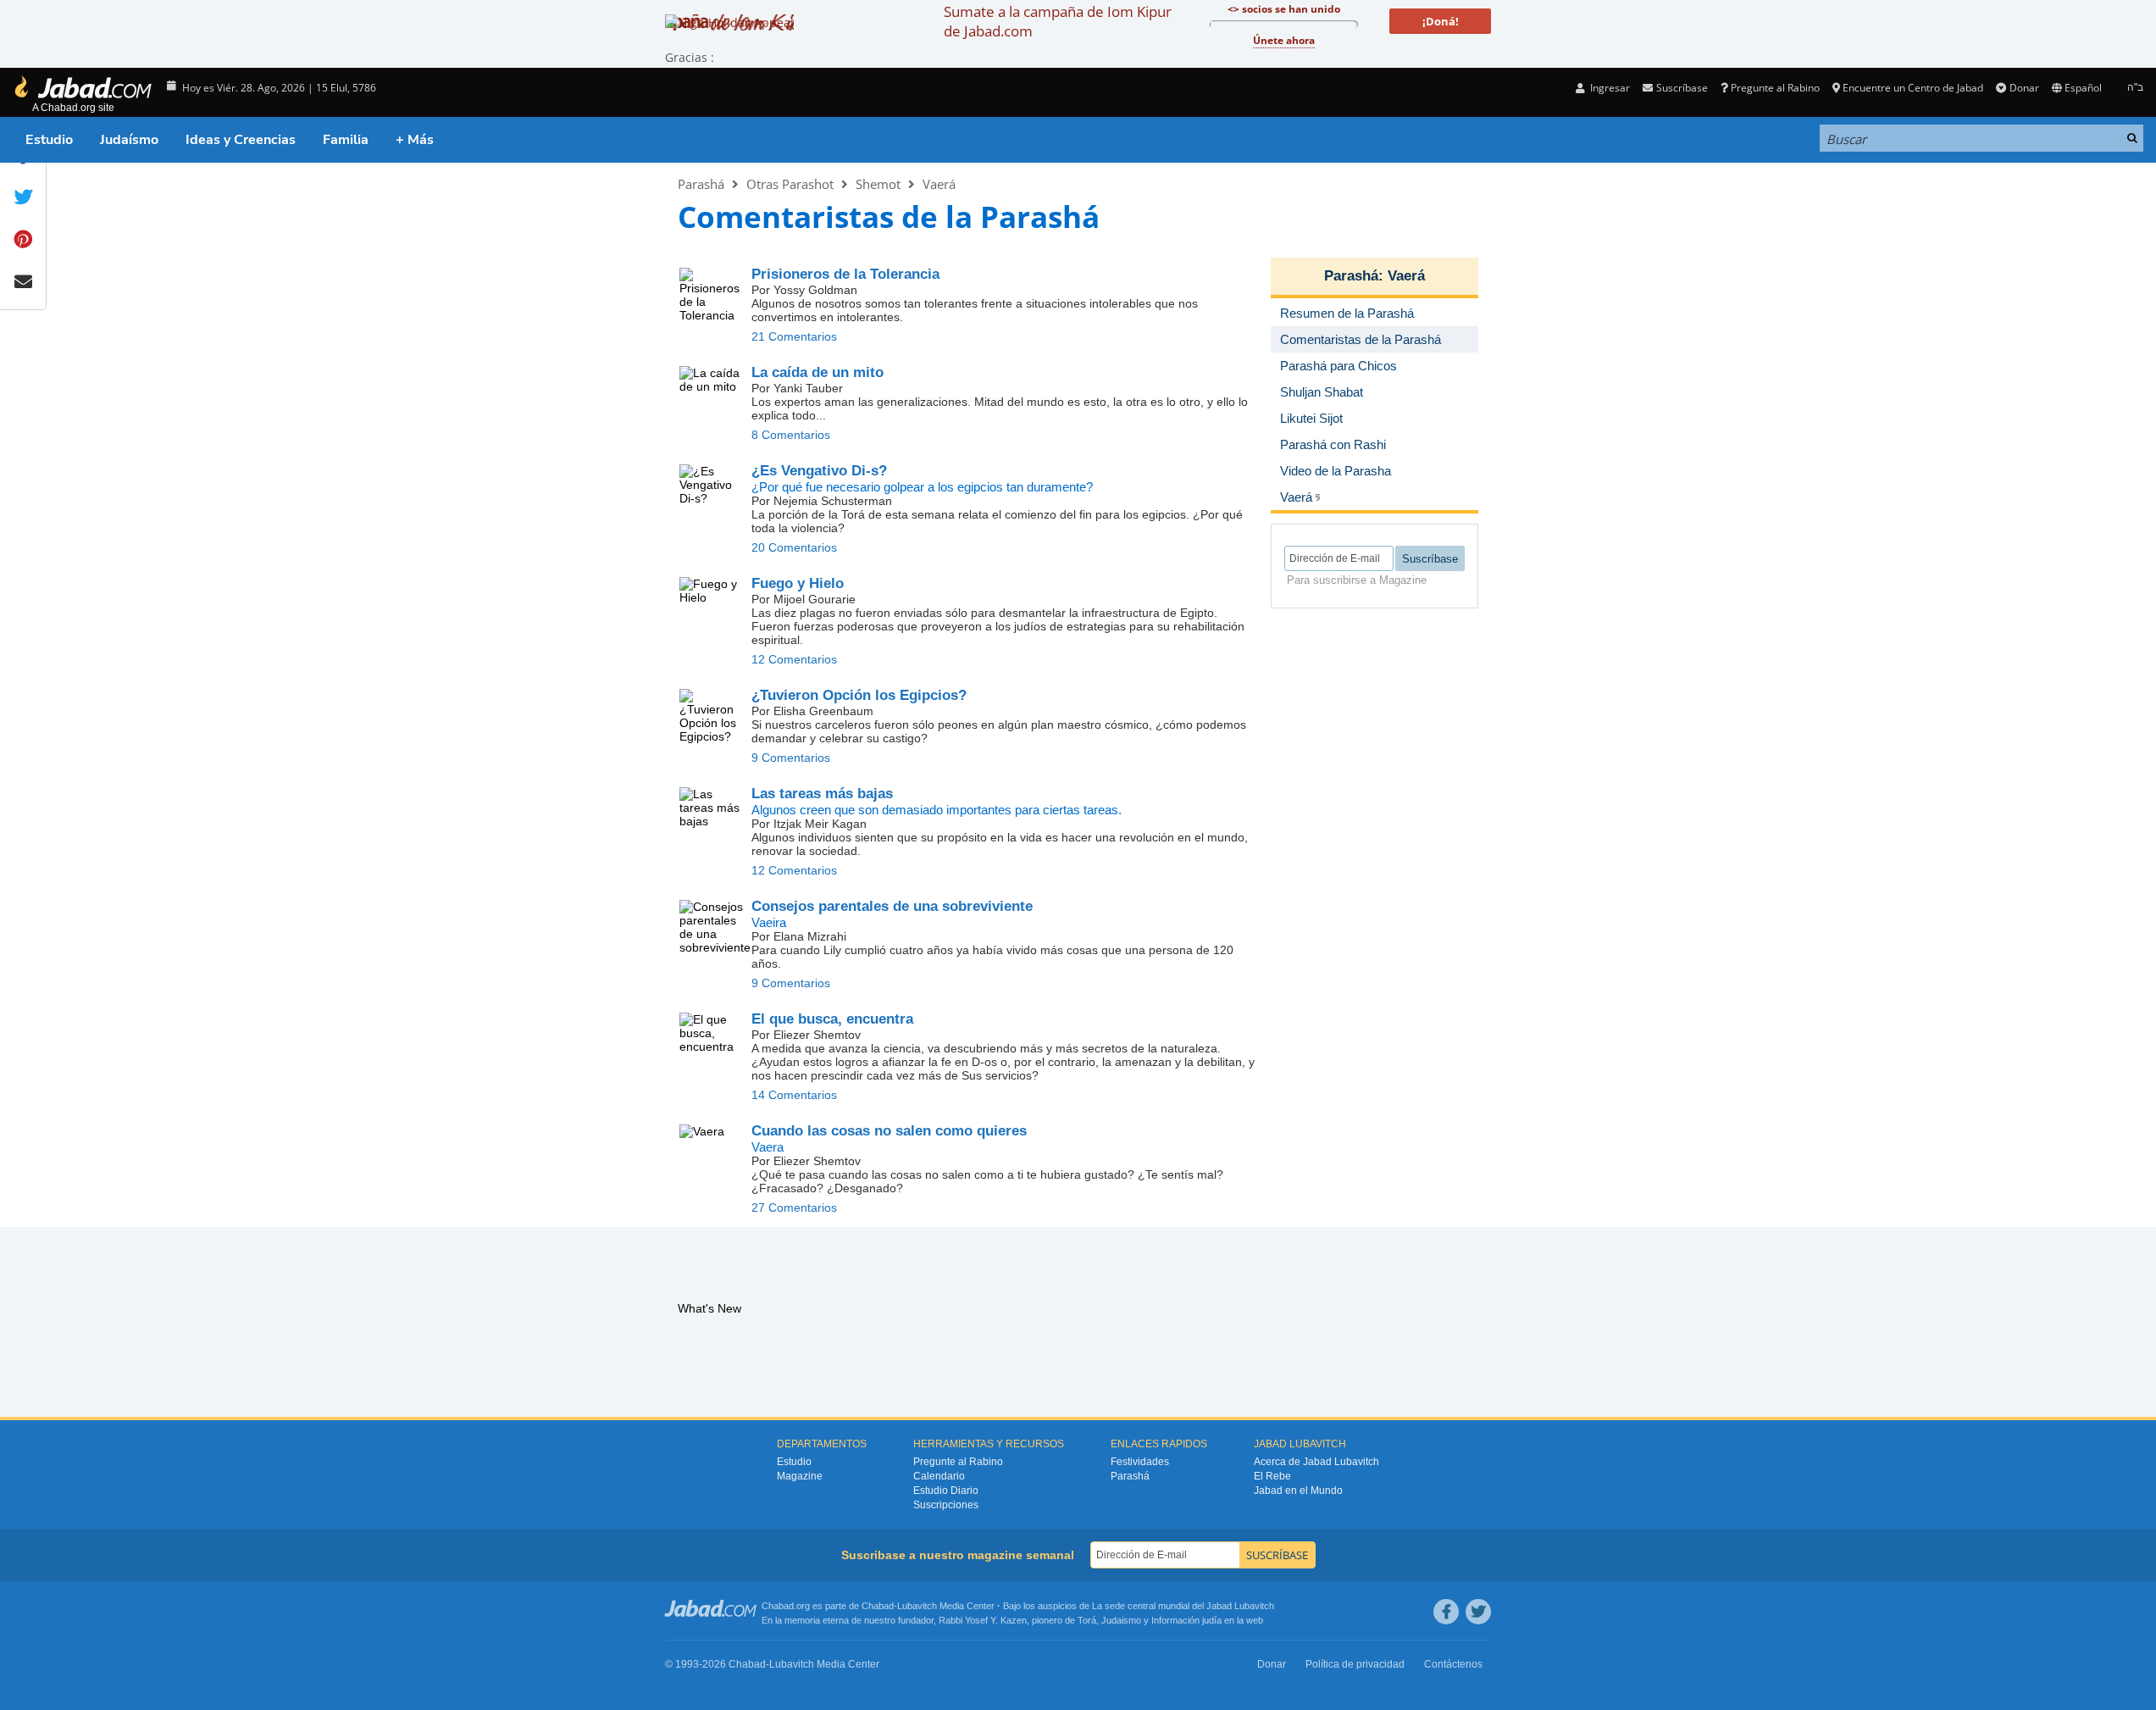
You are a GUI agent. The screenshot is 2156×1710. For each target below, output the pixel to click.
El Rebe (1272, 1476)
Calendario (939, 1476)
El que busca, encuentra (832, 1019)
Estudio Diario (946, 1491)
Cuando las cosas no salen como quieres (889, 1131)
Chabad (878, 1606)
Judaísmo (129, 140)
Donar (2024, 88)
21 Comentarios (794, 336)
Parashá (701, 184)
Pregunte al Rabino (1775, 88)
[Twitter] (1478, 1612)
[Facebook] (1446, 1612)
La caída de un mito (818, 372)
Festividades (1140, 1462)
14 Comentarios (794, 1095)
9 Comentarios (791, 758)
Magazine (800, 1476)
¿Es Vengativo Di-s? (819, 471)
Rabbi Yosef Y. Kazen (983, 1620)
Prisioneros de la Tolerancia (845, 274)
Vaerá (939, 184)
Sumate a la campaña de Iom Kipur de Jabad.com (1058, 21)
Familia (346, 140)
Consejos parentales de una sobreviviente (892, 906)
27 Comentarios (794, 1208)
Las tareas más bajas (822, 794)
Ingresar (1609, 88)
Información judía (1188, 1620)
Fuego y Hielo (798, 583)
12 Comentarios (794, 659)
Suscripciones (946, 1505)
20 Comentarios (794, 547)
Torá (1087, 1620)
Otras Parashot (790, 184)
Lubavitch (917, 1606)
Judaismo (1121, 1620)
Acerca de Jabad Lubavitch (1316, 1462)
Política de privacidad (1355, 1664)
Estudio (49, 140)
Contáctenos (1453, 1664)
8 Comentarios (791, 435)
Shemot (878, 184)
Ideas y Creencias (241, 140)
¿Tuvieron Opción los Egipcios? (859, 695)
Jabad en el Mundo (1298, 1491)
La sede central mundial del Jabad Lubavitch (1183, 1606)
